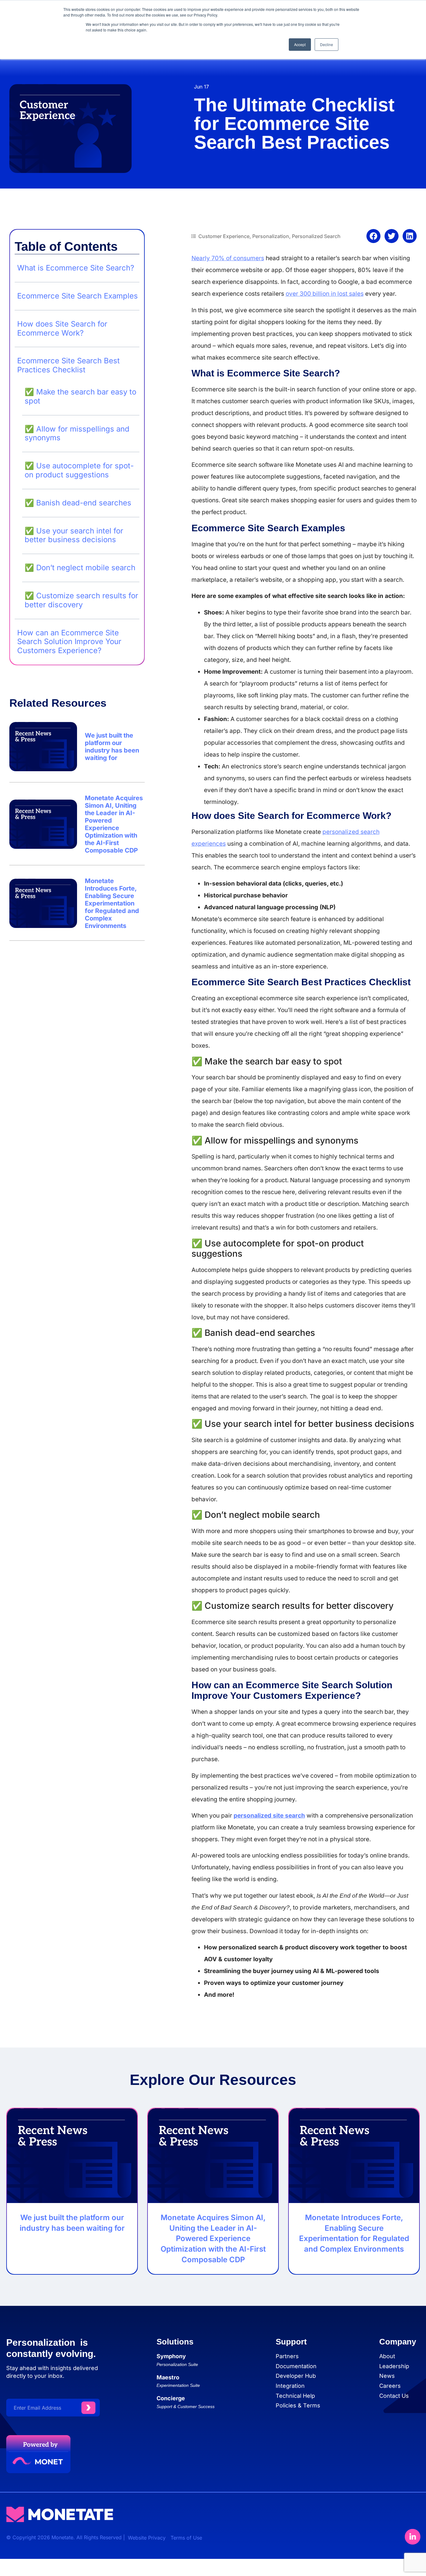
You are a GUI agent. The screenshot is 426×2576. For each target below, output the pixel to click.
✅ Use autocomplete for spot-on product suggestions (79, 470)
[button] (373, 236)
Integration (290, 2386)
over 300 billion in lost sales (325, 294)
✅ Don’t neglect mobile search (81, 568)
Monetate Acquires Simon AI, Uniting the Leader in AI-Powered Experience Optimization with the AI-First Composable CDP (114, 824)
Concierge (171, 2398)
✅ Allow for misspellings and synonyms (77, 434)
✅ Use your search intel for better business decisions (74, 535)
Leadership (394, 2366)
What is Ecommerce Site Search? (76, 268)
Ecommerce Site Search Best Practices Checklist (68, 365)
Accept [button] (300, 44)
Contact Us (394, 2396)
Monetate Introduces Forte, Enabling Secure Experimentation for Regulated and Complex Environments (112, 903)
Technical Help (295, 2396)
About (387, 2356)
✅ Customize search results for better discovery (81, 600)
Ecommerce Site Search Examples (77, 296)
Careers (390, 2386)
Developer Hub (296, 2376)
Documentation (296, 2366)
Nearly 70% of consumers (228, 258)
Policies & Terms (298, 2405)
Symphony (171, 2356)
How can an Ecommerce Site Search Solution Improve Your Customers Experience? (69, 642)
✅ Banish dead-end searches (78, 503)
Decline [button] (327, 44)
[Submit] (88, 2408)
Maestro (168, 2377)
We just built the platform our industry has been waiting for (112, 747)
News (387, 2376)
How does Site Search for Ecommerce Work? (62, 329)
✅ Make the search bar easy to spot (80, 397)
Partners (287, 2356)
